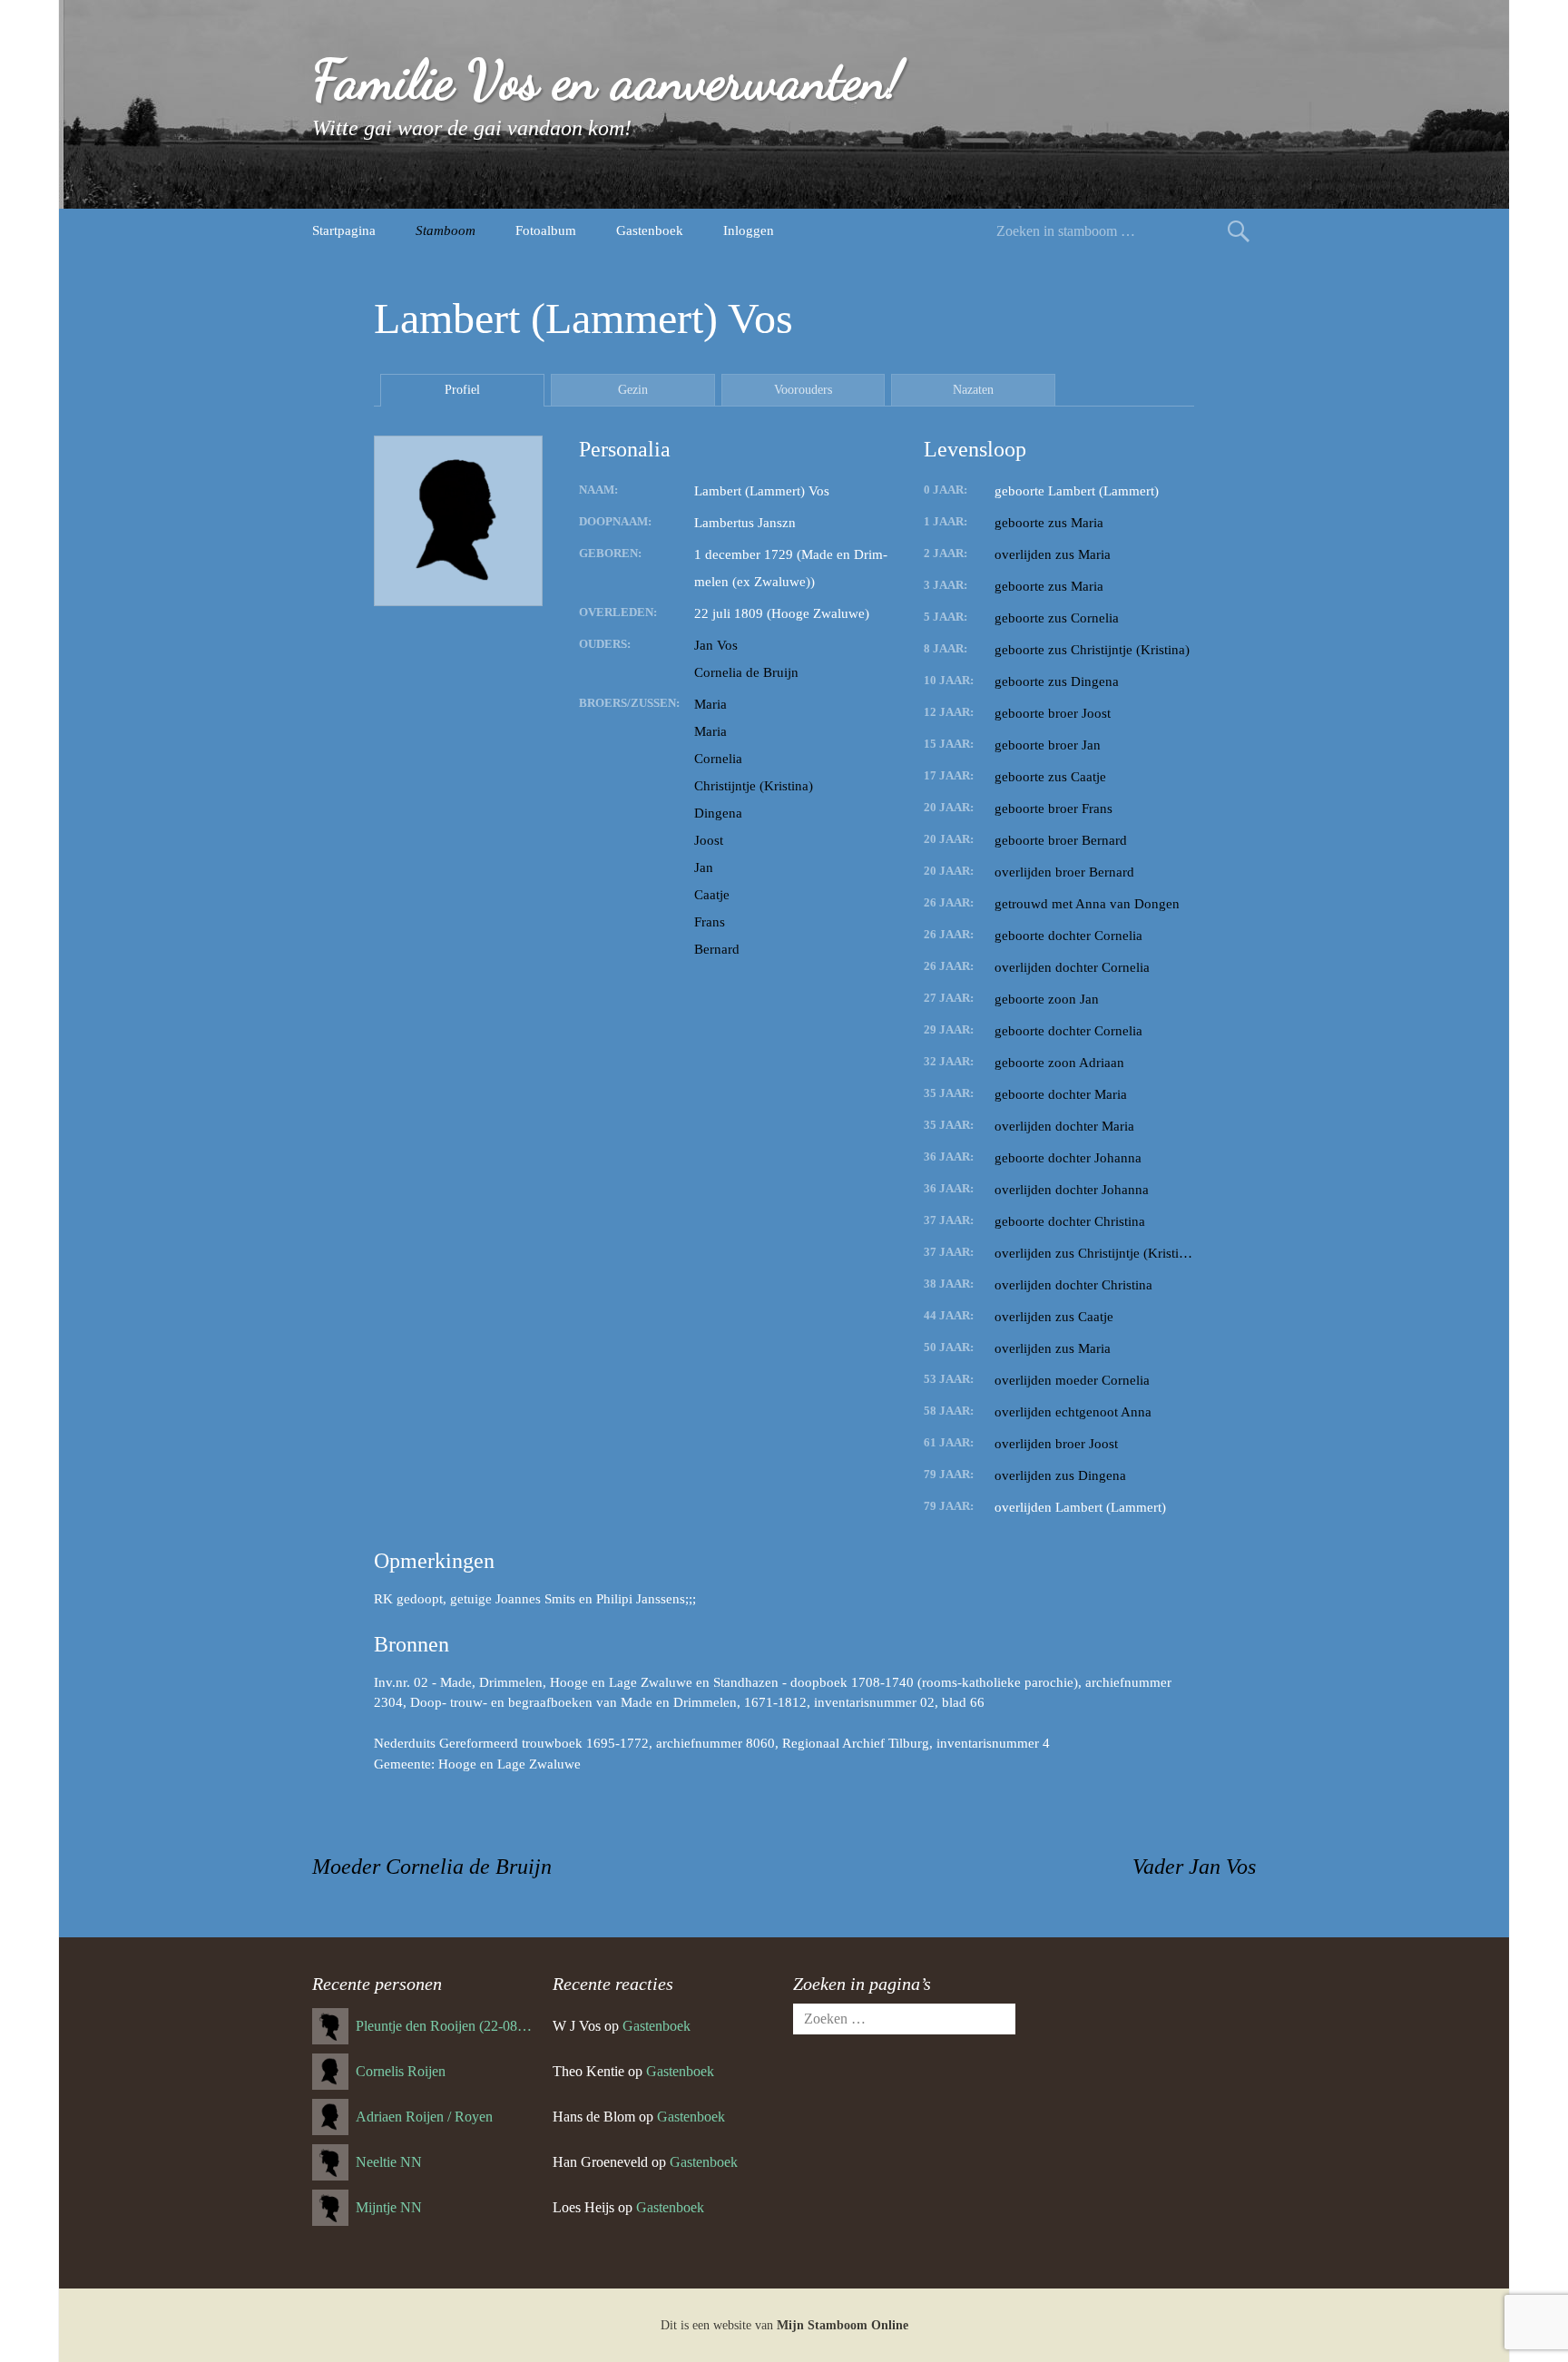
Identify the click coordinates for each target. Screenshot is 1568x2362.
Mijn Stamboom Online (843, 2325)
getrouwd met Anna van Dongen (1087, 904)
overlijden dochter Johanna (1072, 1190)
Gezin (633, 390)
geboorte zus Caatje (1050, 777)
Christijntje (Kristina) (754, 786)
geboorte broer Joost (1053, 713)
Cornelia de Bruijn (746, 672)
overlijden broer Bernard (1064, 872)
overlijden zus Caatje (1054, 1317)
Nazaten (973, 390)
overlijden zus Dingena (1060, 1475)
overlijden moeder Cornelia (1072, 1380)
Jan (704, 867)
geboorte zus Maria (1049, 523)
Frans (710, 922)
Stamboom (446, 230)
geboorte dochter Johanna (1068, 1158)
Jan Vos (716, 645)
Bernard (717, 949)
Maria (710, 704)
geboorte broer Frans (1053, 809)
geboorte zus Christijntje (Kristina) (1092, 650)
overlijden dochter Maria (1064, 1126)
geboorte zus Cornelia (1057, 618)
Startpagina (344, 230)
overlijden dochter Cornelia (1072, 967)
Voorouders (803, 390)
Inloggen (749, 230)
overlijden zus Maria (1053, 554)
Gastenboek (650, 230)
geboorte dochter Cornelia (1068, 936)
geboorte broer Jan (1048, 745)
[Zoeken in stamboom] (1239, 231)
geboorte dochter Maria (1061, 1094)
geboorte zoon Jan (1047, 999)
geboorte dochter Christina (1070, 1221)
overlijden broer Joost (1056, 1444)
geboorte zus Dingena (1057, 681)
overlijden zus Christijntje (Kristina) (1094, 1253)
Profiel (462, 390)
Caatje (712, 895)
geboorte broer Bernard (1061, 840)
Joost (709, 840)
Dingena (718, 813)
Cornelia (718, 759)
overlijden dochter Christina (1073, 1285)
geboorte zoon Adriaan (1059, 1063)
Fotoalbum (546, 230)
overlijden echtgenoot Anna (1073, 1412)
